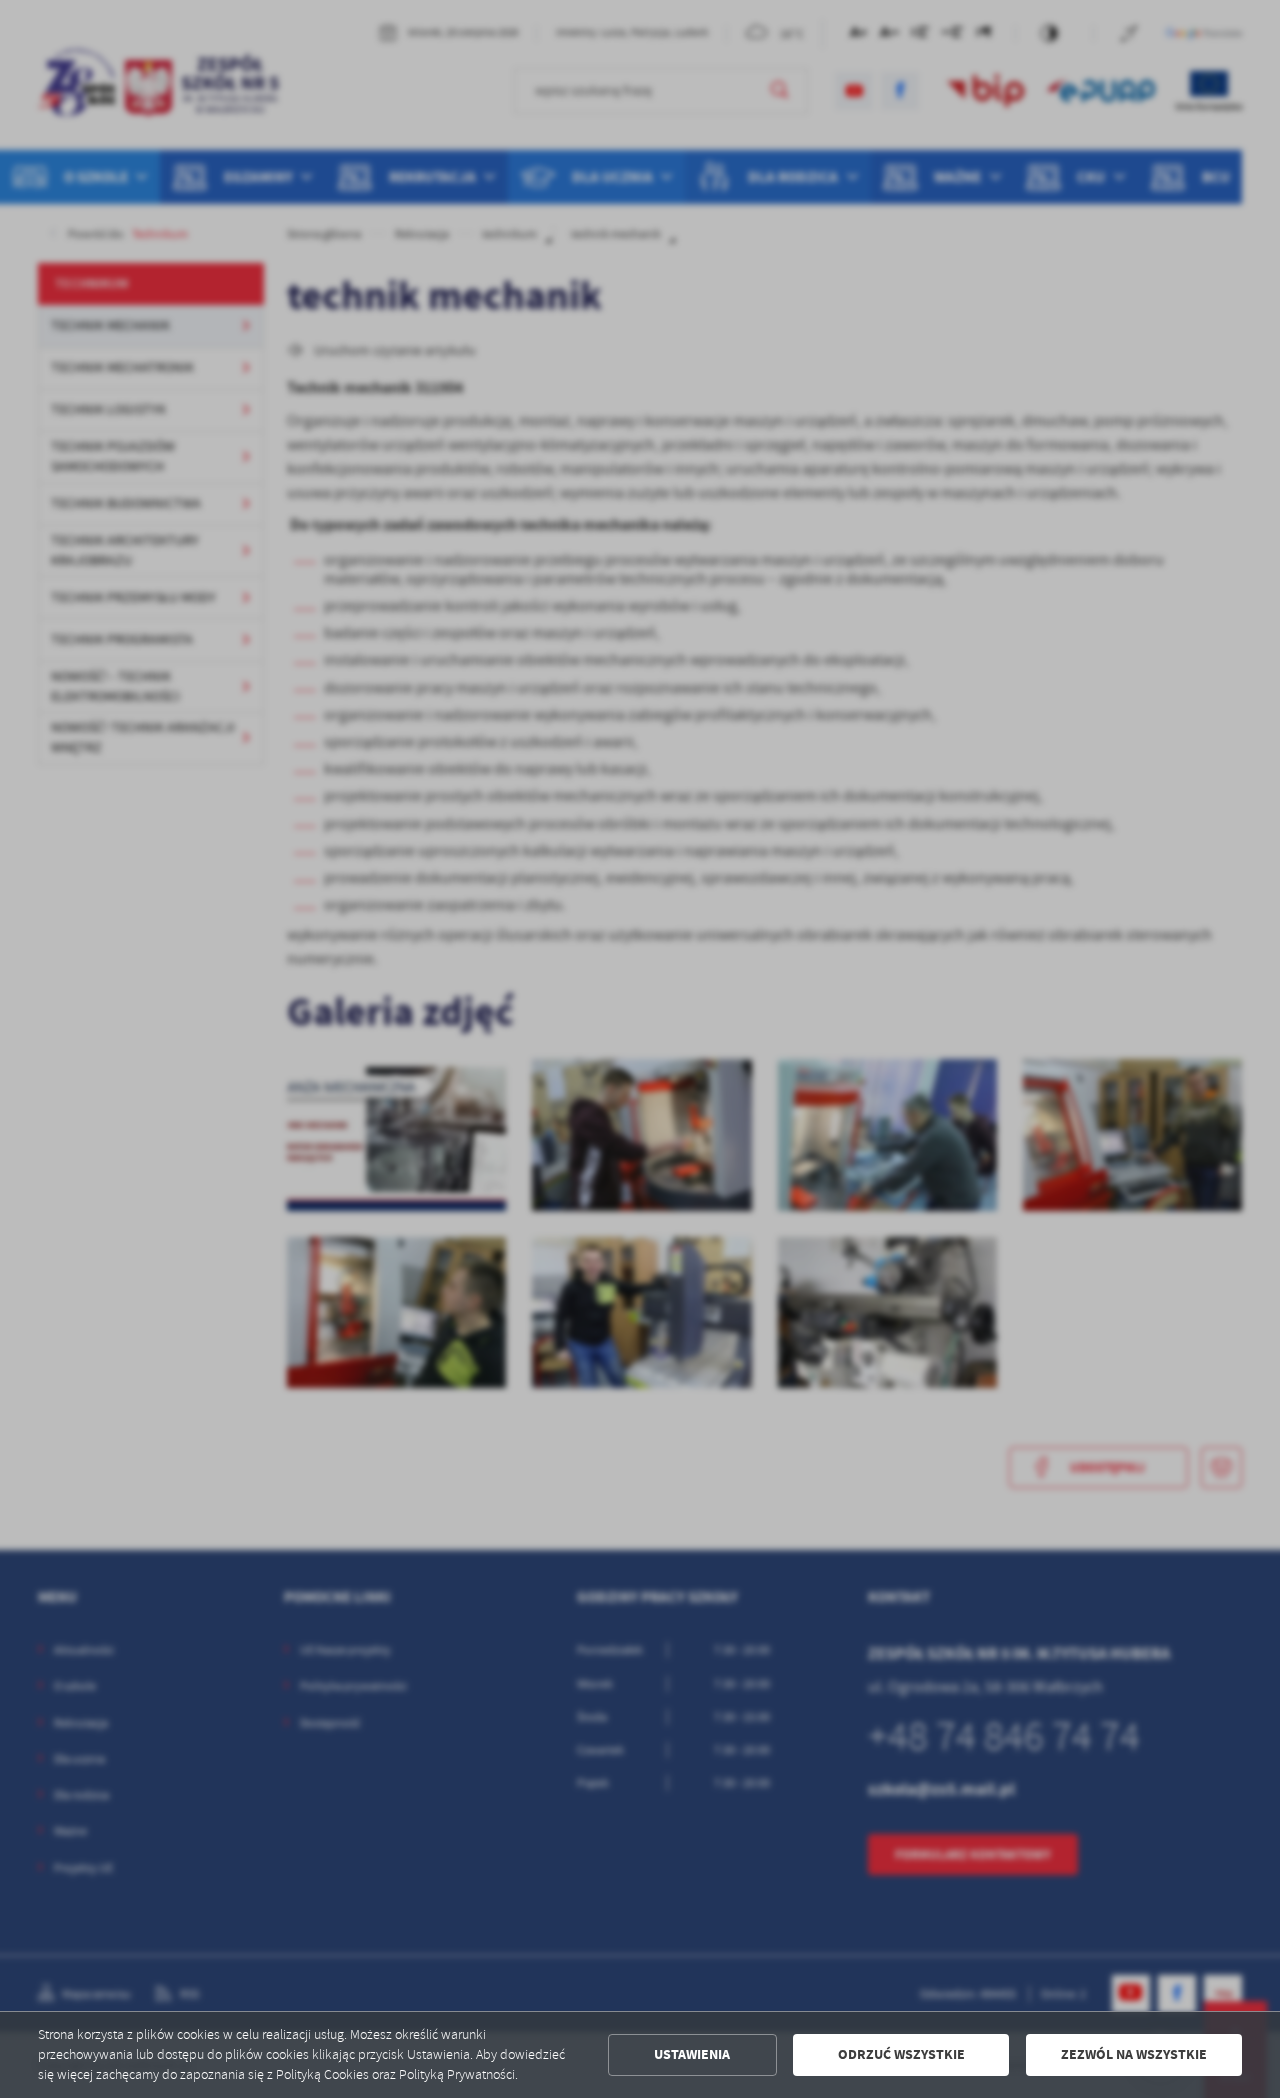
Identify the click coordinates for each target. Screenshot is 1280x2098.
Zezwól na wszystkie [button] (1134, 2054)
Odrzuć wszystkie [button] (901, 2054)
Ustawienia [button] (692, 2054)
